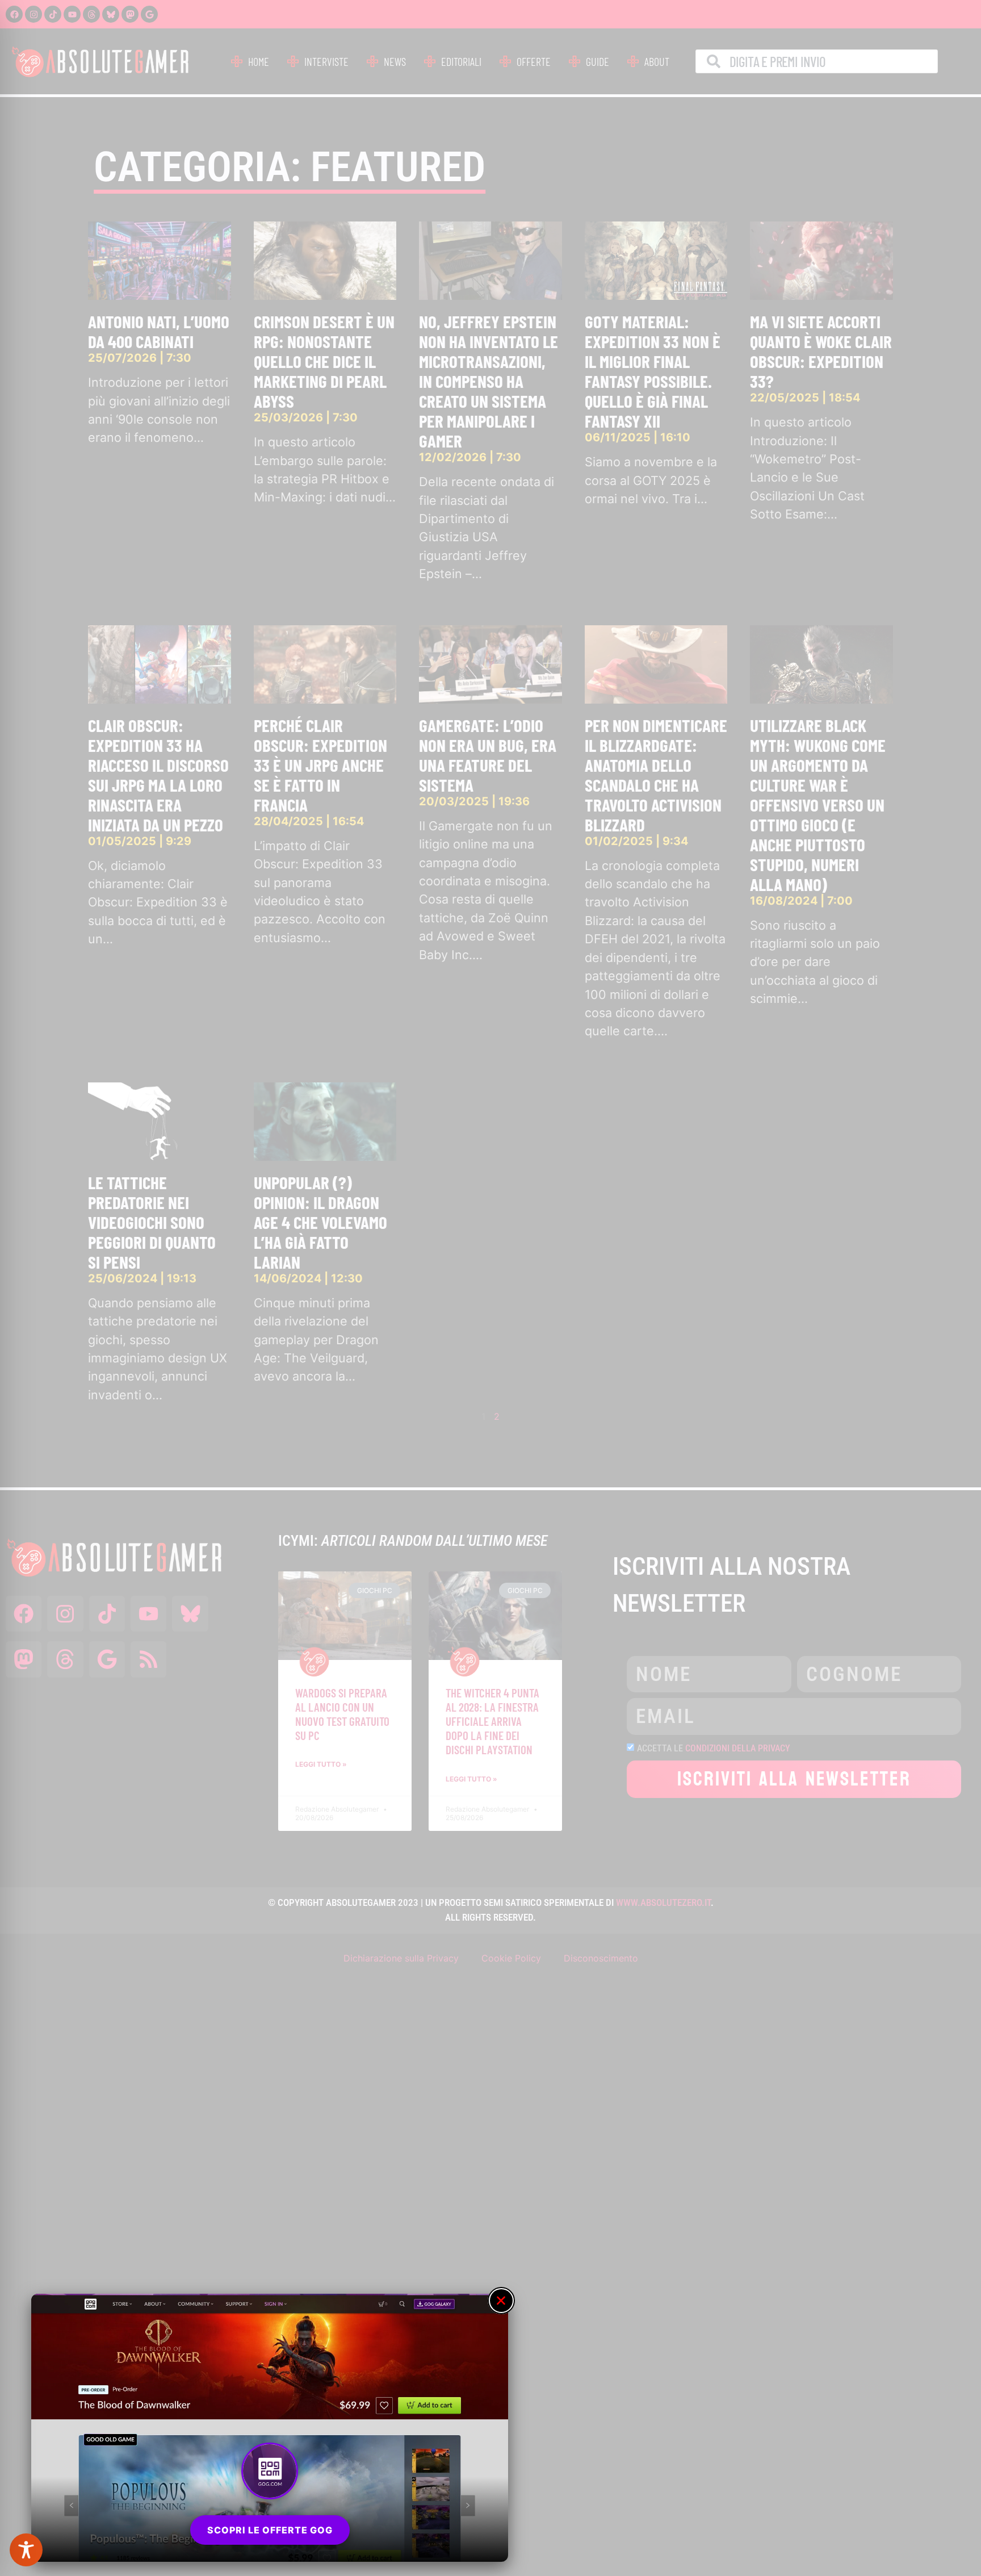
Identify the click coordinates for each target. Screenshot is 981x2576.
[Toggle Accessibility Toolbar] (26, 2550)
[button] (501, 2301)
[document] (491, 1288)
